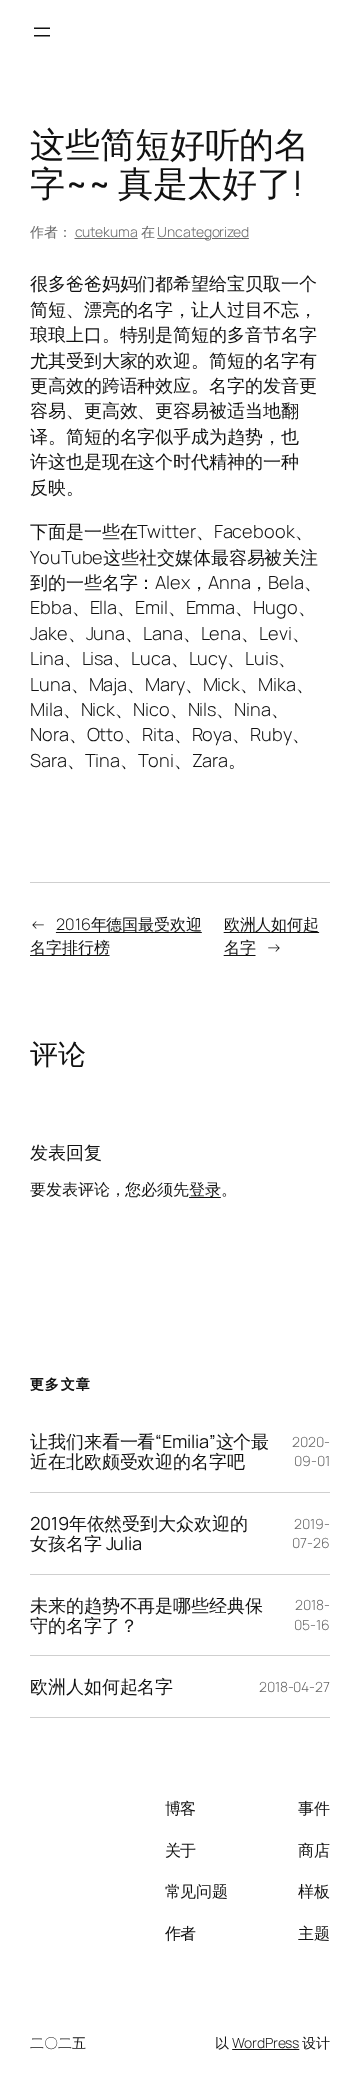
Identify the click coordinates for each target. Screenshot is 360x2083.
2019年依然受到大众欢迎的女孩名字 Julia (139, 1533)
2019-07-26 (311, 1533)
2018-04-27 (294, 1686)
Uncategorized (203, 231)
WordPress (265, 2042)
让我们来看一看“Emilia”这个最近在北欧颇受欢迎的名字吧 (149, 1451)
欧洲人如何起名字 (101, 1686)
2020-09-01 (311, 1451)
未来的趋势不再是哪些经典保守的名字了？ (146, 1615)
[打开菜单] (42, 32)
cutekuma (106, 231)
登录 (205, 1189)
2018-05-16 (312, 1614)
